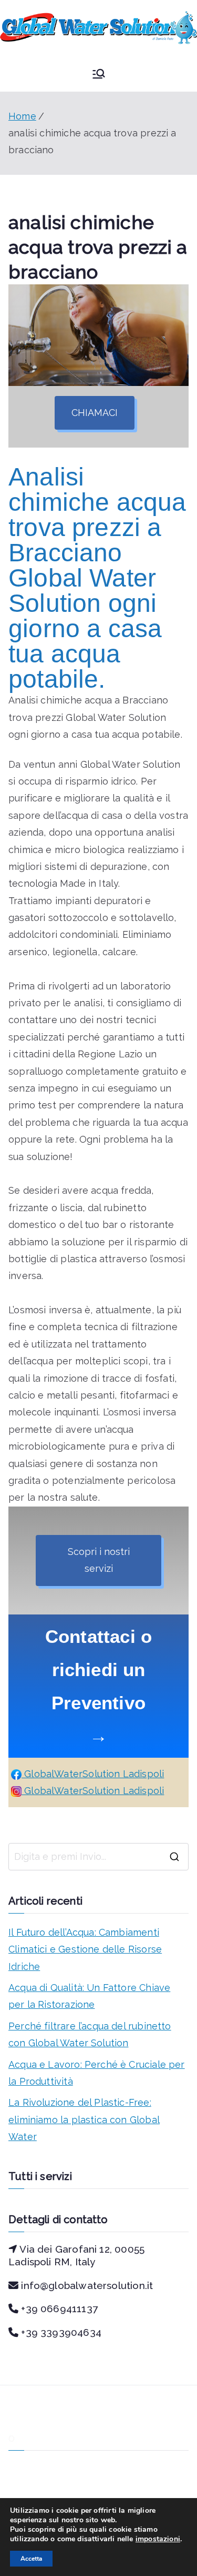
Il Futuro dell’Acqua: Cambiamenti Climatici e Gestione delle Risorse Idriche (85, 1949)
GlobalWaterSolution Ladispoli (93, 1774)
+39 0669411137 (59, 2309)
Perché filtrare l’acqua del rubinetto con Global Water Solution (90, 2034)
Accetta (31, 2559)
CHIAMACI (95, 413)
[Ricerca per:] (98, 1857)
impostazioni (158, 2539)
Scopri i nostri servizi (99, 1560)
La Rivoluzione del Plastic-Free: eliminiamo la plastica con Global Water (84, 2119)
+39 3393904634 (61, 2332)
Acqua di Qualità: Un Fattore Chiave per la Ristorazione (89, 1996)
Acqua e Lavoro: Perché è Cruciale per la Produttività (97, 2073)
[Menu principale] (99, 74)
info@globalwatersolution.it (87, 2285)
